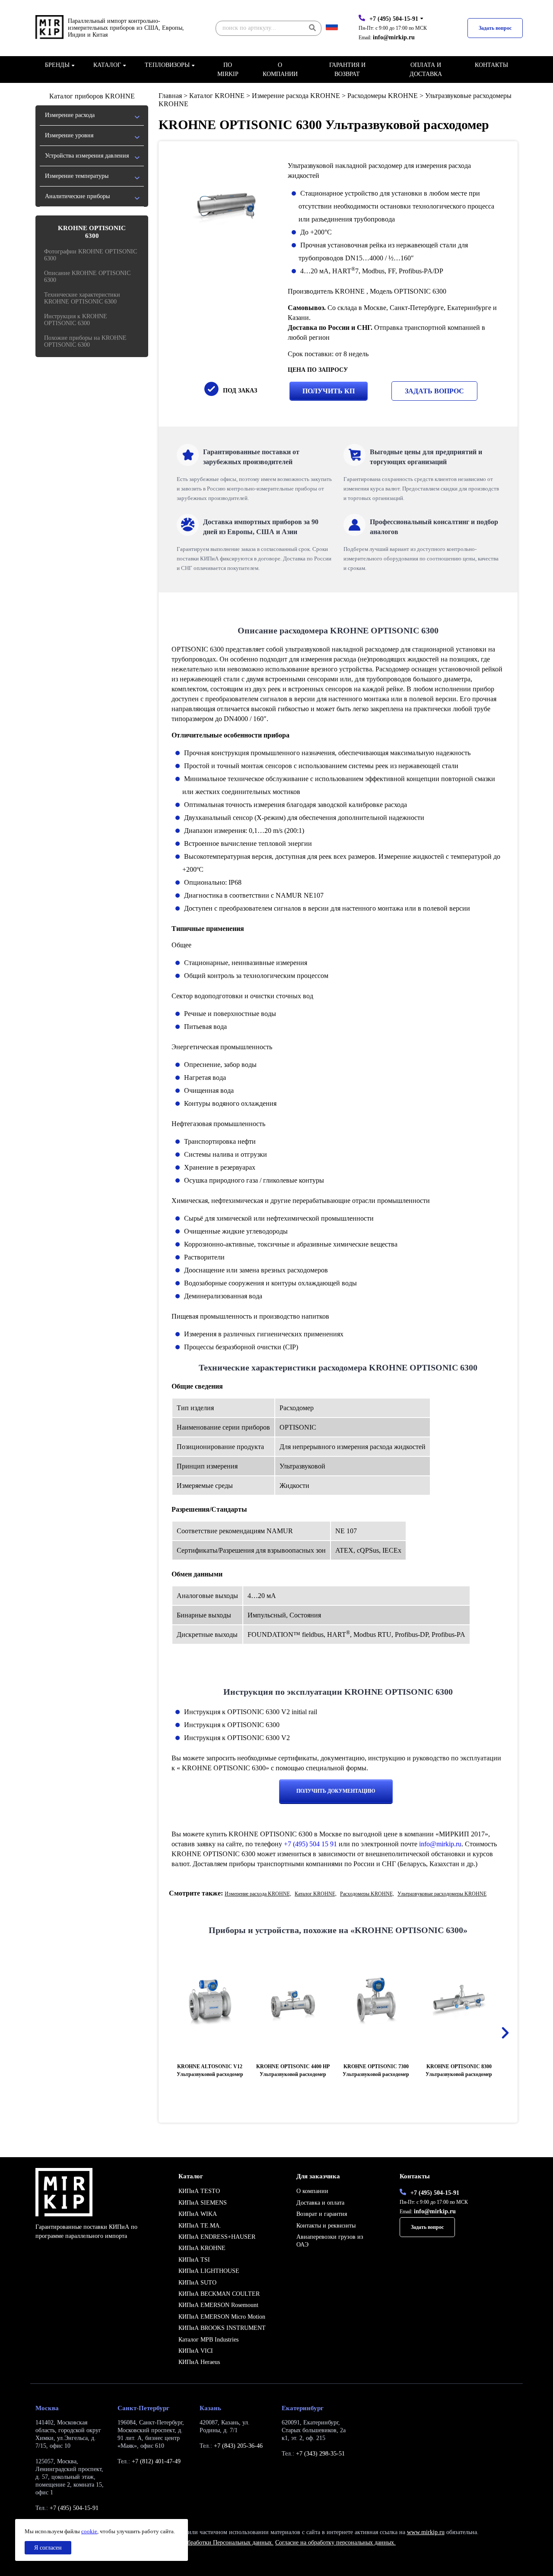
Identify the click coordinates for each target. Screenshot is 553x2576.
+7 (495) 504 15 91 (310, 1844)
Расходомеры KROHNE (383, 96)
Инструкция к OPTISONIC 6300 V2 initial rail (251, 1712)
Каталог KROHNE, (316, 1894)
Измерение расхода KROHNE (296, 96)
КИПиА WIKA (198, 2214)
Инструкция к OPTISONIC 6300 (232, 1725)
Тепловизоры (167, 65)
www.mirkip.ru (426, 2532)
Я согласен (48, 2548)
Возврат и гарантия (322, 2214)
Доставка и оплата (320, 2203)
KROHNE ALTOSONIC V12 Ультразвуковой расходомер (210, 2070)
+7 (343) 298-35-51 (320, 2454)
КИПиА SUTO (197, 2283)
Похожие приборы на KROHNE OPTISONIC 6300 (85, 341)
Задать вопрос (495, 28)
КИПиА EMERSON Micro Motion (222, 2317)
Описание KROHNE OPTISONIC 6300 (87, 277)
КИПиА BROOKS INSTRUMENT (222, 2328)
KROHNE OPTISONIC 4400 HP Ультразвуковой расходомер (293, 2070)
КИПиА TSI (194, 2260)
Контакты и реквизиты (326, 2226)
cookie (89, 2531)
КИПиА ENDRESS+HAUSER (217, 2237)
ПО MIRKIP (228, 70)
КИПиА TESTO (199, 2191)
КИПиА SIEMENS (203, 2203)
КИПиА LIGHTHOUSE (209, 2271)
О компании (280, 70)
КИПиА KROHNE (202, 2248)
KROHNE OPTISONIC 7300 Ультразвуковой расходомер (376, 2070)
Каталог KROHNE (217, 96)
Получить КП (329, 391)
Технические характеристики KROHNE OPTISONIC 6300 (82, 298)
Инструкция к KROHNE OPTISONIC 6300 (76, 320)
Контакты (491, 65)
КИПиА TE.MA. (200, 2226)
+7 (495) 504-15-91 (394, 19)
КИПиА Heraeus (199, 2362)
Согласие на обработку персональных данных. (335, 2543)
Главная (170, 96)
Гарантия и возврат (347, 70)
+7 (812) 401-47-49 (156, 2461)
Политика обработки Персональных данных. (215, 2543)
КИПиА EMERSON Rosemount (218, 2305)
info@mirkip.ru (394, 37)
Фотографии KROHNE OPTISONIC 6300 (91, 255)
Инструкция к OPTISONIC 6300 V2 (237, 1738)
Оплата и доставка (426, 70)
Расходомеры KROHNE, (367, 1894)
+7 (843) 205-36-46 (238, 2446)
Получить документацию (336, 1791)
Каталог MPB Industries (208, 2340)
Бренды (57, 65)
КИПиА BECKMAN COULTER (219, 2294)
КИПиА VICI (196, 2351)
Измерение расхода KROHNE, (258, 1894)
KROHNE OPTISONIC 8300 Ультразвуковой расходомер (459, 2070)
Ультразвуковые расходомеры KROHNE (442, 1894)
